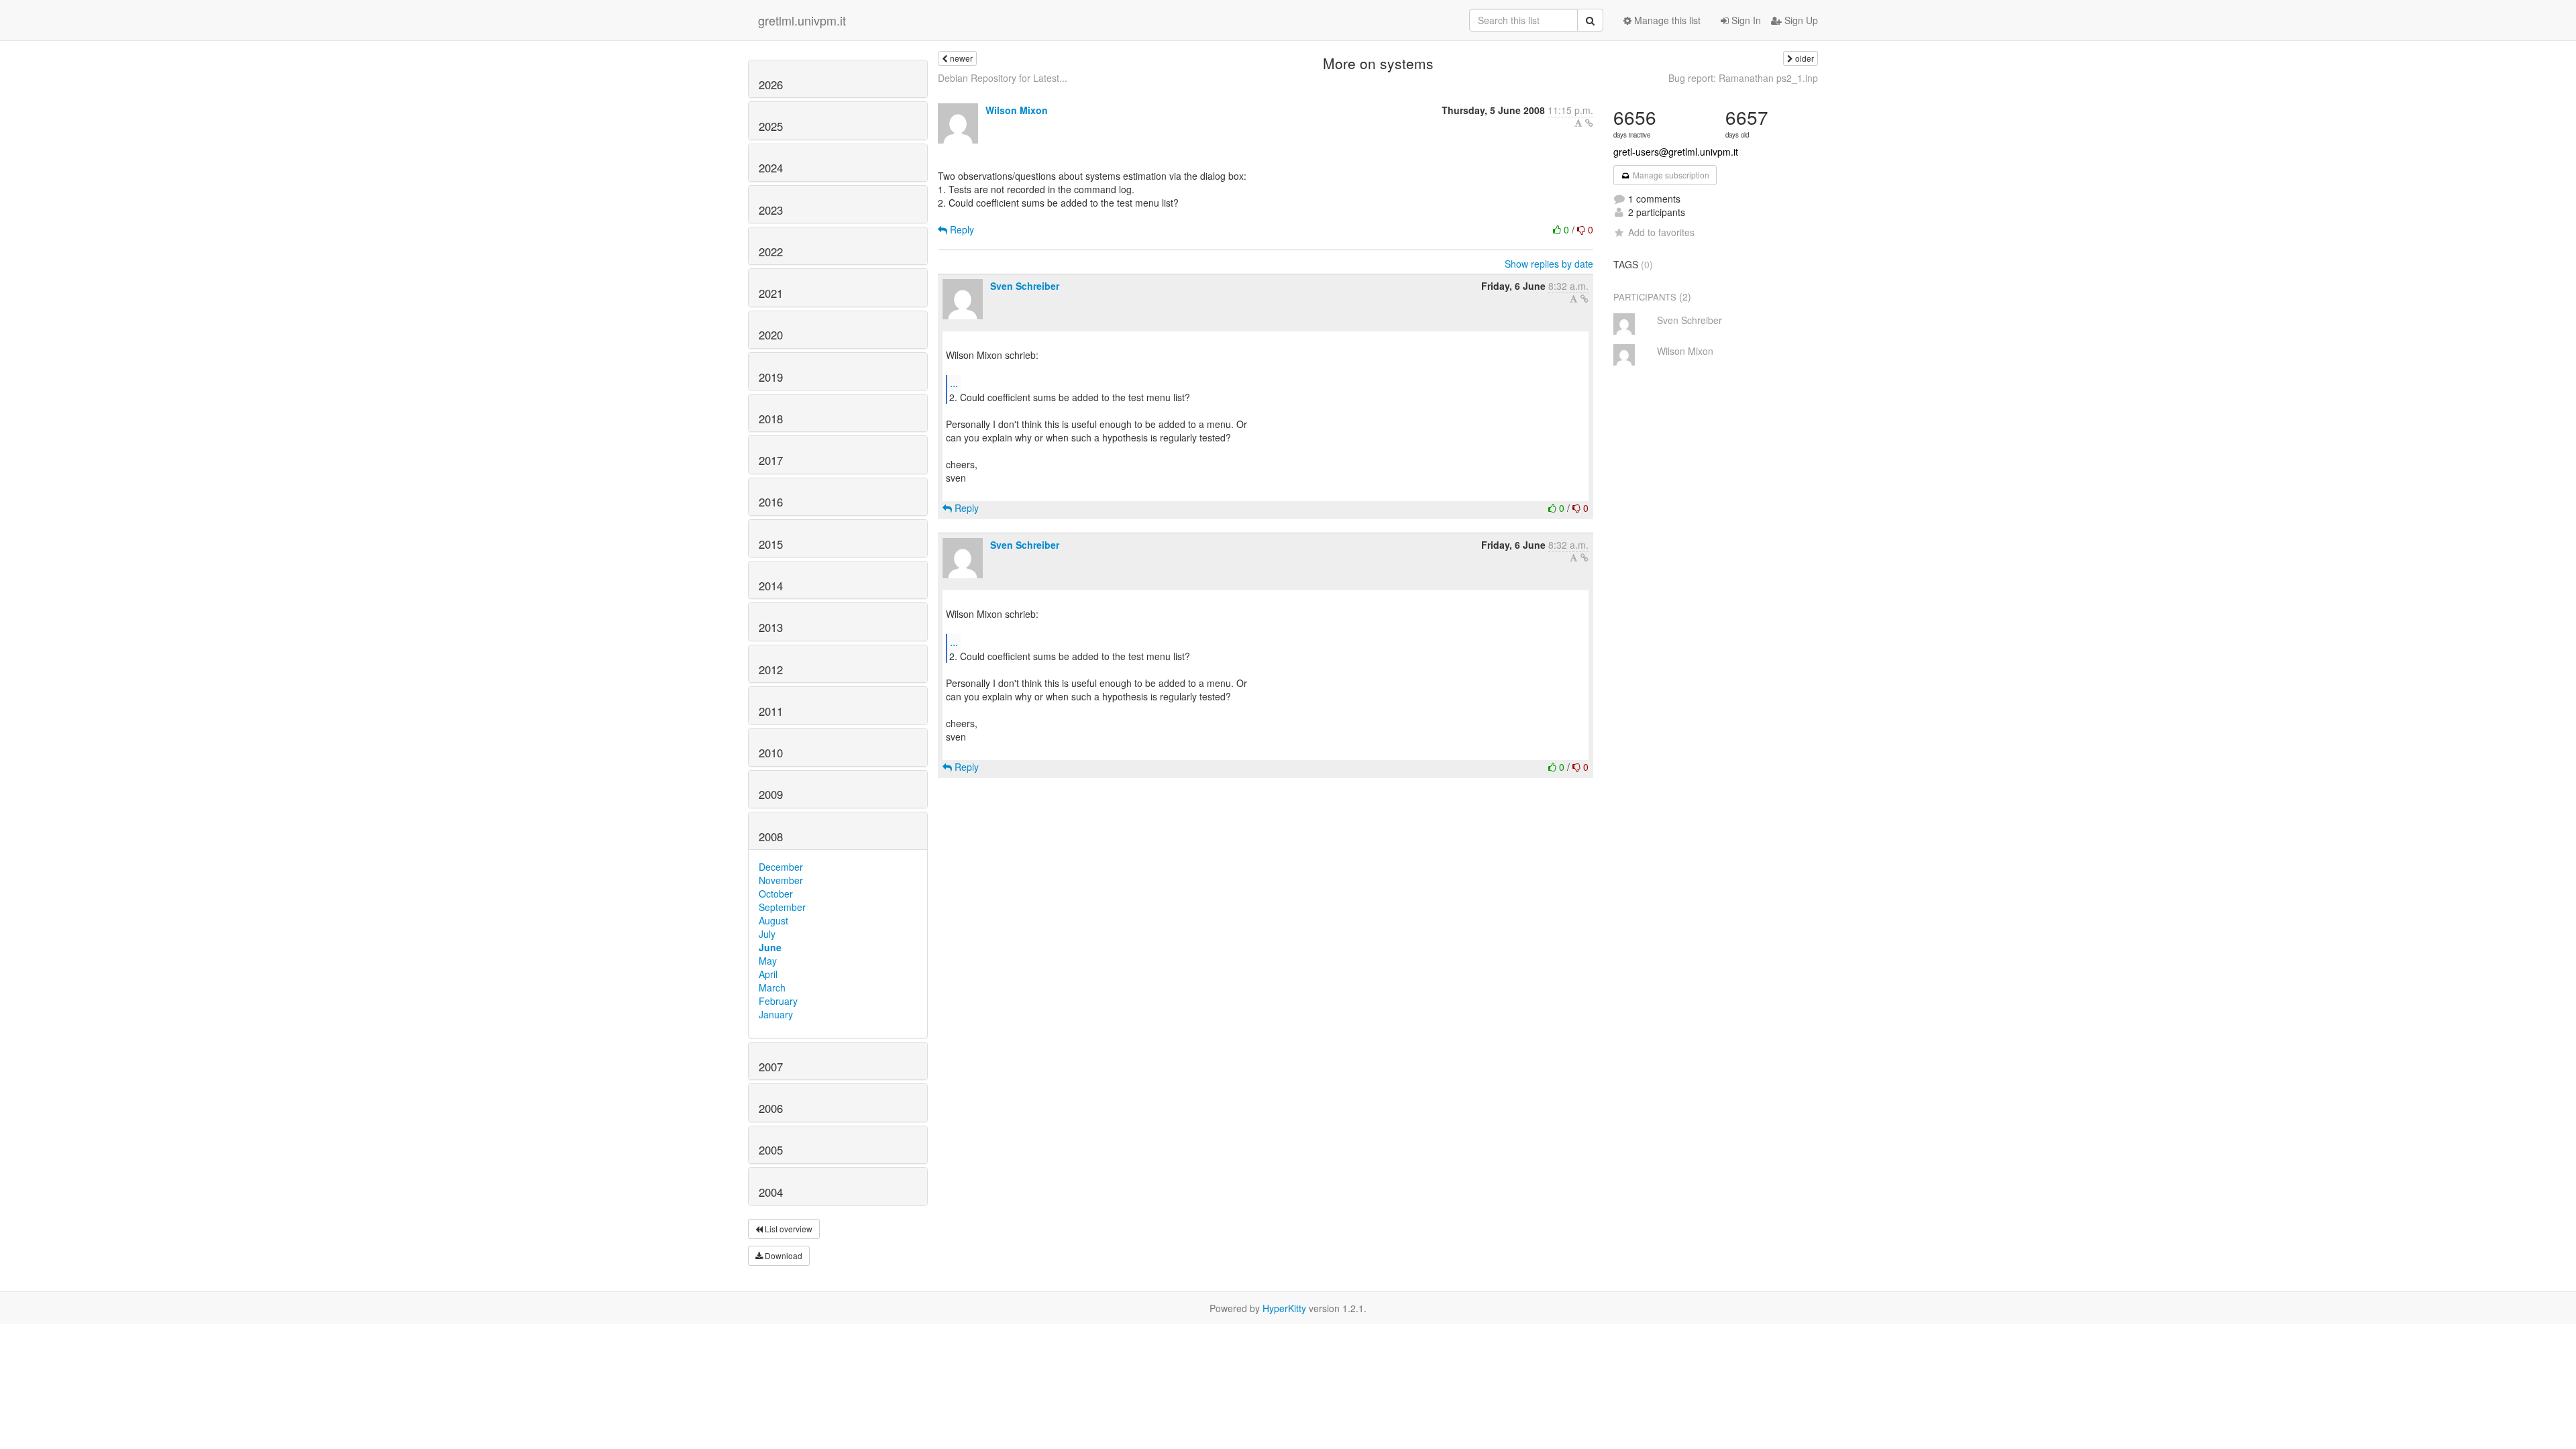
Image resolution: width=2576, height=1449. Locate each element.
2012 (771, 669)
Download (783, 1255)
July (767, 934)
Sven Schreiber (1025, 286)
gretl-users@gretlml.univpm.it (1676, 152)
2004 (771, 1192)
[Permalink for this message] (1589, 123)
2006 (771, 1108)
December (781, 867)
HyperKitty (1284, 1308)
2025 (771, 126)
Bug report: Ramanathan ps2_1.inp (1743, 78)
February (778, 1001)
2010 (771, 753)
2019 (771, 377)
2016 (771, 502)
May (768, 961)
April (768, 974)
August (773, 920)
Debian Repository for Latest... (1003, 78)
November (781, 880)
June (770, 947)
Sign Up (1800, 20)
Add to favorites (1661, 232)
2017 (771, 460)
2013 (771, 627)
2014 (771, 586)
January (776, 1014)
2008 (771, 837)
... (954, 383)
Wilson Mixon (1017, 110)
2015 (771, 544)
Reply (961, 229)
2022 (771, 252)
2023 (771, 210)
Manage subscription (1670, 175)
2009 (771, 794)
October (776, 894)
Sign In (1745, 20)
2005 (771, 1150)
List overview (788, 1229)
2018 (771, 419)
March (772, 987)
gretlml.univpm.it (802, 20)
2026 (771, 85)
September (782, 907)
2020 (771, 335)
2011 (771, 711)
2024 (771, 168)
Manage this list (1666, 20)
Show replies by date (1549, 264)
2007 (771, 1067)
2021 (771, 293)
